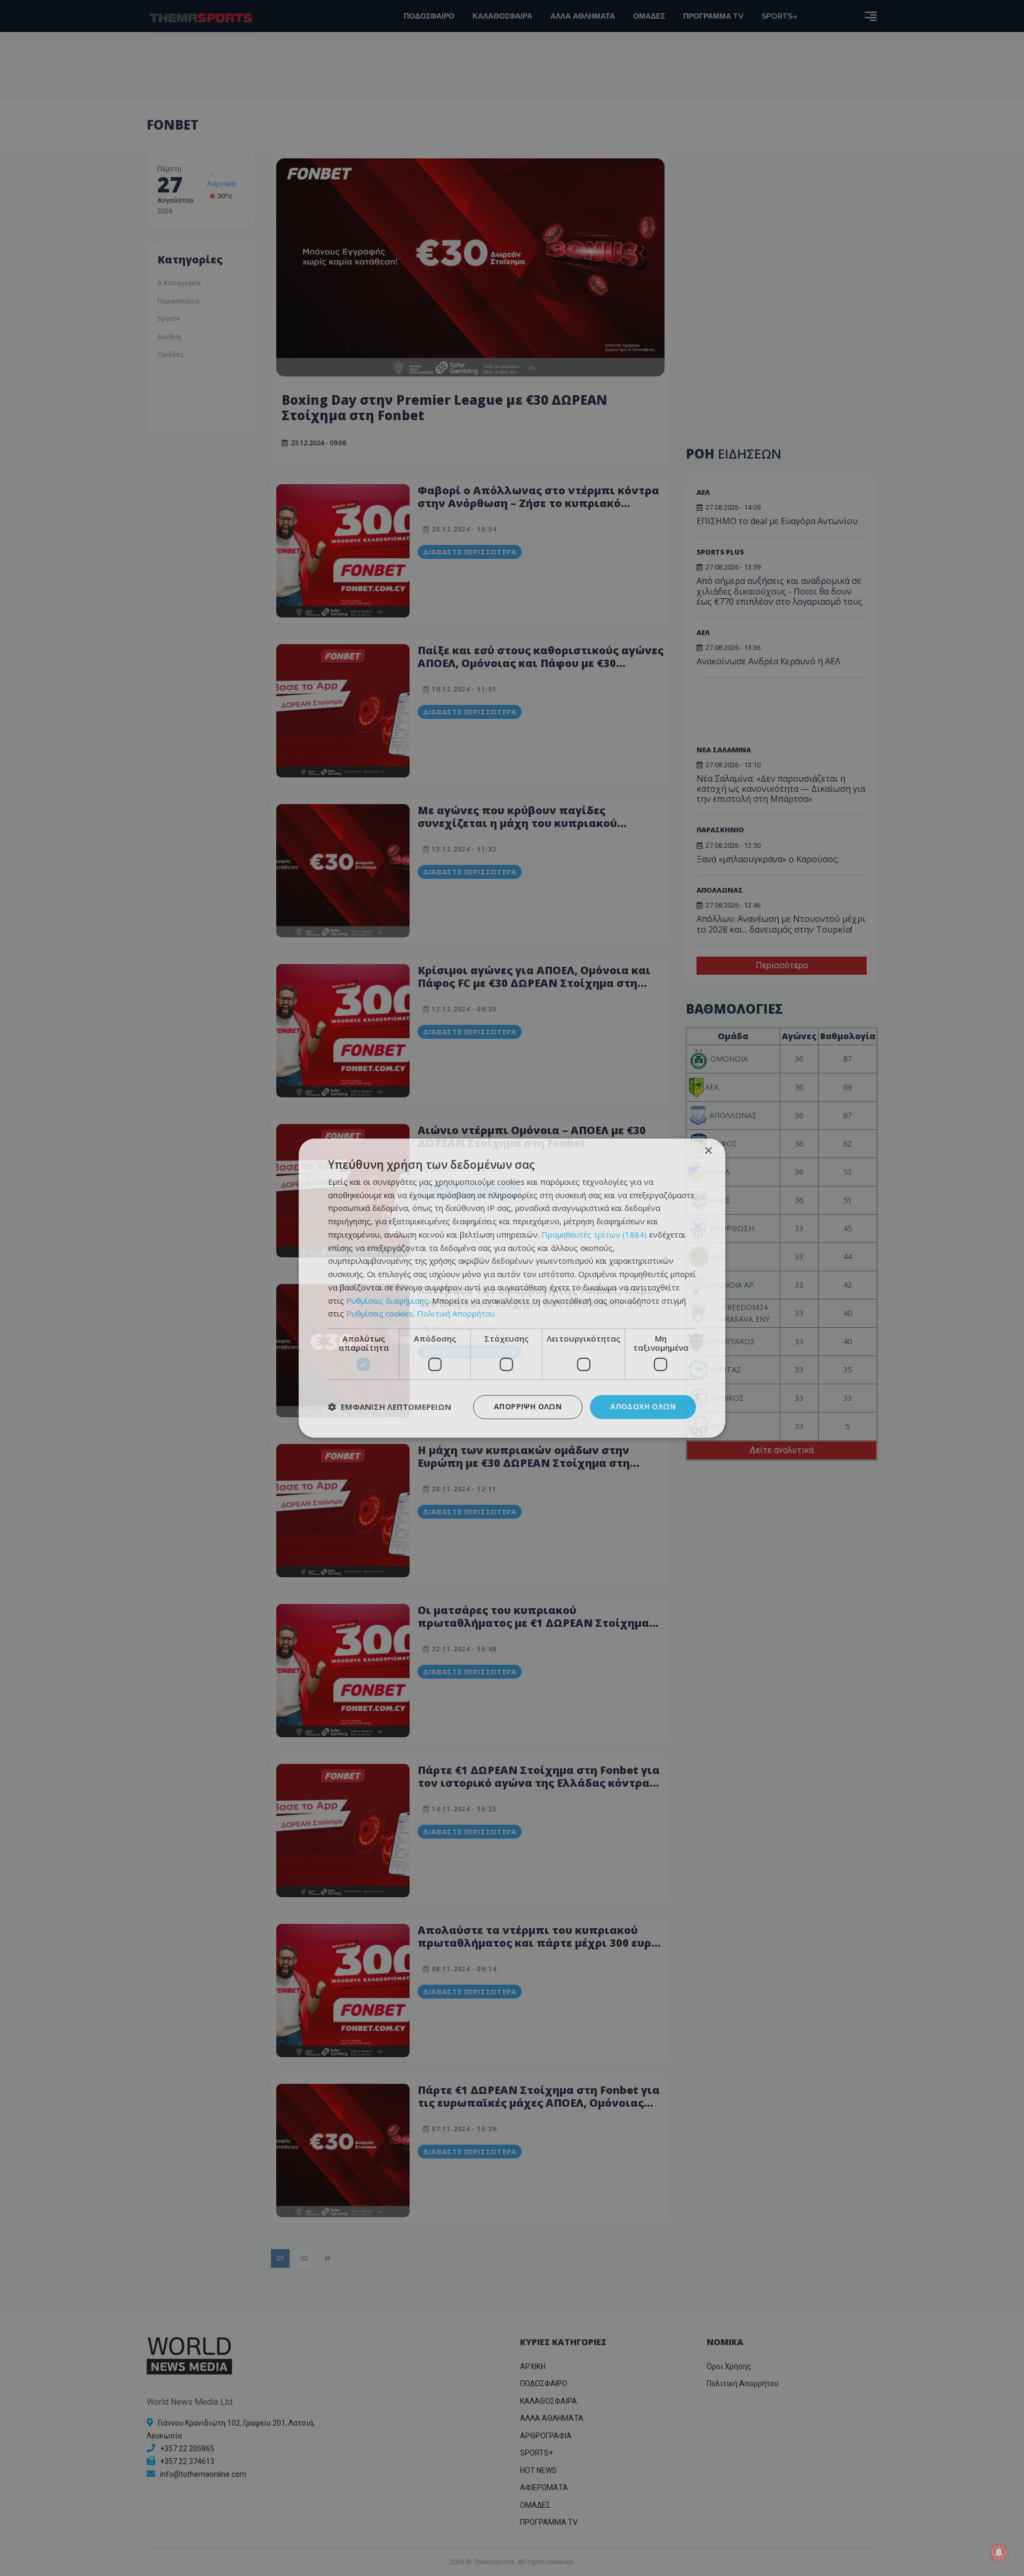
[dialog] (512, 1288)
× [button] (708, 1151)
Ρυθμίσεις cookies (380, 1314)
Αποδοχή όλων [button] (643, 1406)
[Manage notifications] (999, 2553)
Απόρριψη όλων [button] (528, 1406)
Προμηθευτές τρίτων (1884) (594, 1234)
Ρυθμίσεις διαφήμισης (387, 1301)
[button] (390, 1407)
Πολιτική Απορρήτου (456, 1314)
